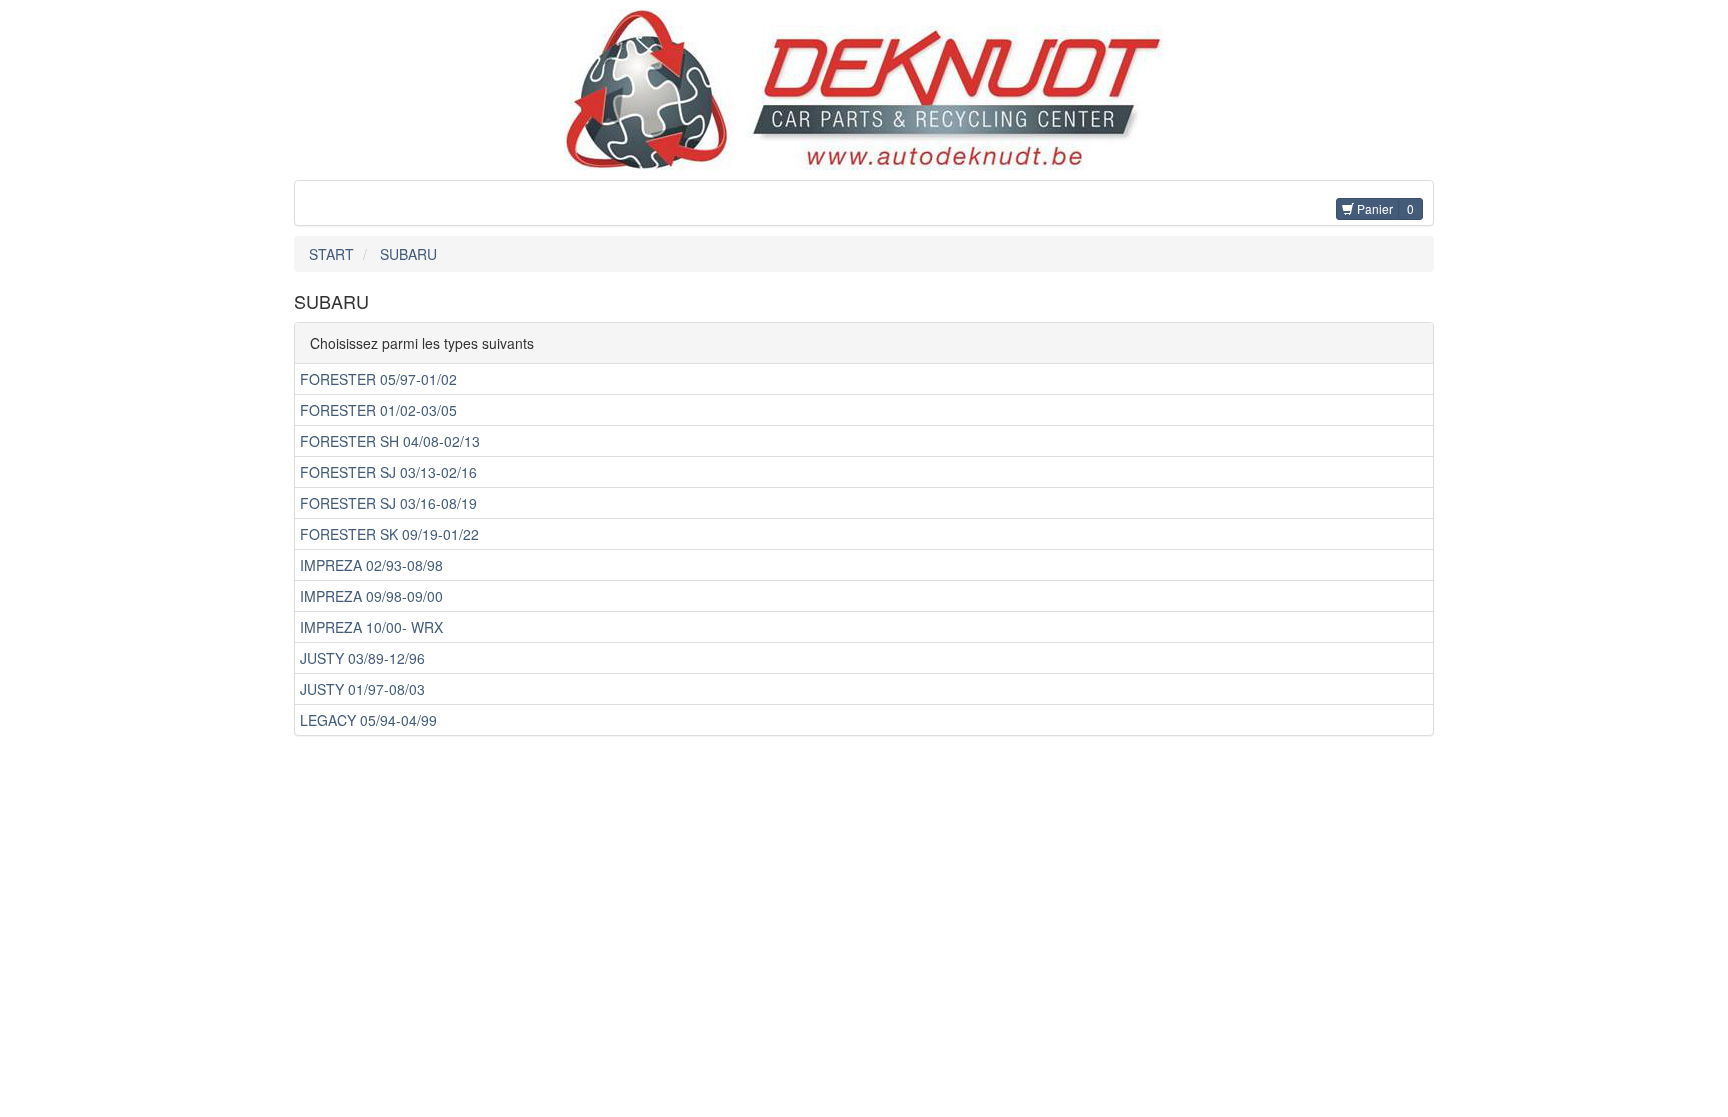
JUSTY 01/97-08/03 (362, 689)
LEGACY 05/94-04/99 (368, 720)
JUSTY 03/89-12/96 (362, 658)
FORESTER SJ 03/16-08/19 (388, 503)
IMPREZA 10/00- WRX (371, 627)
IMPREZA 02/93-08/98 (371, 565)
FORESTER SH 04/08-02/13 (390, 441)
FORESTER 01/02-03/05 (378, 410)
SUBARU (408, 254)
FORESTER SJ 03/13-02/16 (388, 472)
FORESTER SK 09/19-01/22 (389, 534)
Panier (1373, 208)
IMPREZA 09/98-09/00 (371, 596)
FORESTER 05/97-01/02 (378, 379)
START (331, 254)
